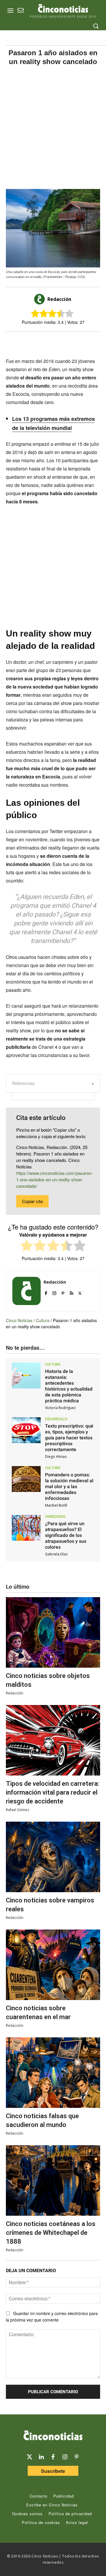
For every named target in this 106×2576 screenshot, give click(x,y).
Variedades (55, 1517)
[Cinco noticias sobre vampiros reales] (53, 1857)
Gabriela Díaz (56, 1554)
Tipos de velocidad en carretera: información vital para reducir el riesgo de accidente (53, 1792)
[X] (35, 342)
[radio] (27, 1246)
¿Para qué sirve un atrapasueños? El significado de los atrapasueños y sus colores (66, 1535)
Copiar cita (32, 1201)
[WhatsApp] (62, 342)
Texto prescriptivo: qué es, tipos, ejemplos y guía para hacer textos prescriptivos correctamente (69, 1438)
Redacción (59, 299)
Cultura (43, 1320)
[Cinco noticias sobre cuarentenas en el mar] (53, 1965)
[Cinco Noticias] (53, 2436)
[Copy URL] (76, 342)
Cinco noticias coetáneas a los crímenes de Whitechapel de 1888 (51, 2233)
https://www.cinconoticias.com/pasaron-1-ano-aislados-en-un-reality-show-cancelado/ (54, 1179)
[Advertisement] (53, 127)
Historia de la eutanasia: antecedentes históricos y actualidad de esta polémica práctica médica (69, 1386)
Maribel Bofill (56, 1505)
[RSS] (71, 1292)
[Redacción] (40, 299)
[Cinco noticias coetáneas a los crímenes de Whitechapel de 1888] (53, 2180)
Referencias (23, 1083)
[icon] (21, 11)
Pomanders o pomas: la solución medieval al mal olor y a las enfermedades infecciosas (69, 1487)
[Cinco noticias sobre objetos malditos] (53, 1632)
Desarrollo (56, 1419)
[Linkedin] (41, 2457)
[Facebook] (49, 342)
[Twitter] (29, 2457)
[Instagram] (54, 1292)
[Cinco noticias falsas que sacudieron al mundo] (53, 2073)
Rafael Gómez (18, 1810)
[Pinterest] (63, 1292)
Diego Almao (56, 1457)
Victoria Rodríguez (60, 1408)
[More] (90, 342)
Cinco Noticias (19, 1320)
